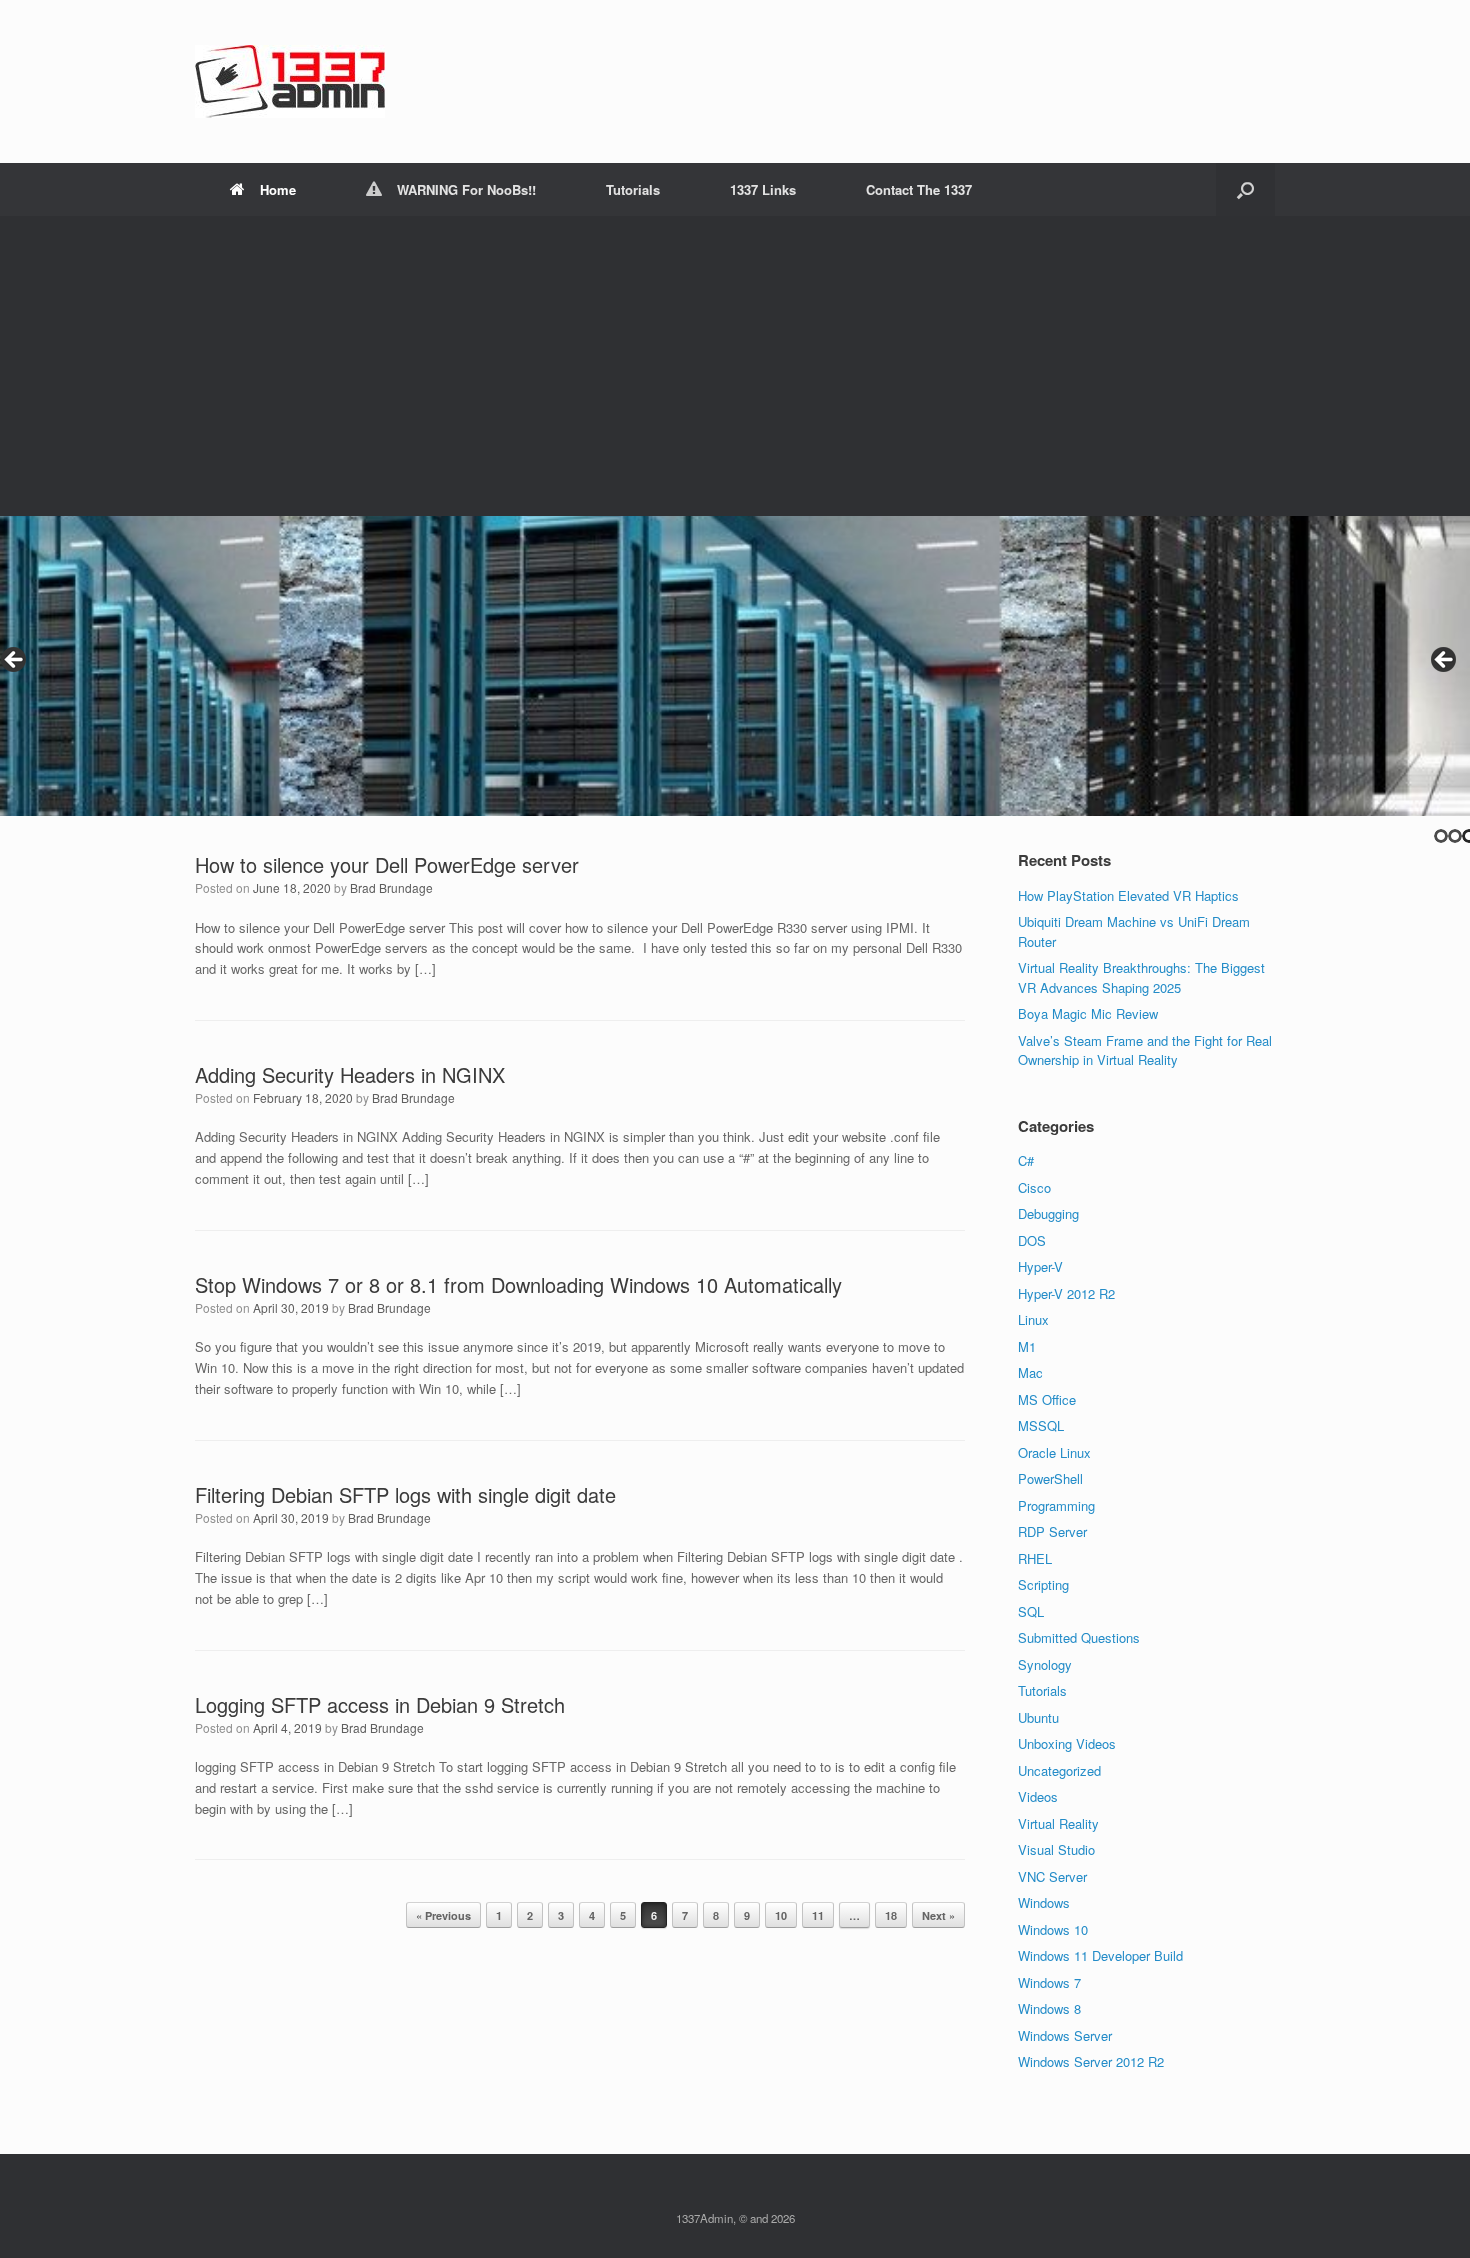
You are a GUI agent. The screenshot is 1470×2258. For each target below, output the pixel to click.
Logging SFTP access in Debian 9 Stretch (380, 1704)
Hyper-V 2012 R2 (1066, 1293)
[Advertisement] (735, 366)
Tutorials (633, 189)
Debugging (1048, 1213)
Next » (938, 1915)
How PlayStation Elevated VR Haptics (1128, 895)
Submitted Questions (1079, 1637)
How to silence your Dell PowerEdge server (387, 864)
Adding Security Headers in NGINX (350, 1074)
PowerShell (1050, 1478)
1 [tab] (1441, 836)
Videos (1038, 1796)
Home (278, 189)
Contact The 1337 (919, 189)
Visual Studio (1056, 1849)
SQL (1031, 1611)
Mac (1030, 1372)
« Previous (443, 1915)
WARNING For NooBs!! (466, 189)
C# (1026, 1160)
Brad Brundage (391, 887)
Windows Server (1065, 2035)
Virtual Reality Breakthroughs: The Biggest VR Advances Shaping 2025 (1141, 977)
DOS (1032, 1240)
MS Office (1047, 1399)
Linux (1033, 1319)
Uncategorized (1059, 1770)
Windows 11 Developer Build (1100, 1955)
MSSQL (1041, 1425)
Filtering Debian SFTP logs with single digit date (405, 1494)
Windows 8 (1049, 2008)
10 (781, 1915)
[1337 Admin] (290, 81)
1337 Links (763, 189)
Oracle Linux (1054, 1452)
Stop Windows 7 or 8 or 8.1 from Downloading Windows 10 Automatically (518, 1284)
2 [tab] (1455, 836)
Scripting (1043, 1584)
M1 (1027, 1346)
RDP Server (1052, 1531)
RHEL (1035, 1558)
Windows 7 (1049, 1982)
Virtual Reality (1058, 1823)
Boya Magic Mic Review (1088, 1013)
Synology (1045, 1664)
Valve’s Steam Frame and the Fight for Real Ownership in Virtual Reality (1145, 1050)
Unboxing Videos (1067, 1743)
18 (891, 1915)
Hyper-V (1040, 1266)
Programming (1056, 1505)
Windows (1044, 1902)
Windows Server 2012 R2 (1091, 2061)
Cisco (1034, 1187)
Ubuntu (1038, 1717)
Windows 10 (1053, 1929)
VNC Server (1052, 1876)
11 (818, 1915)
